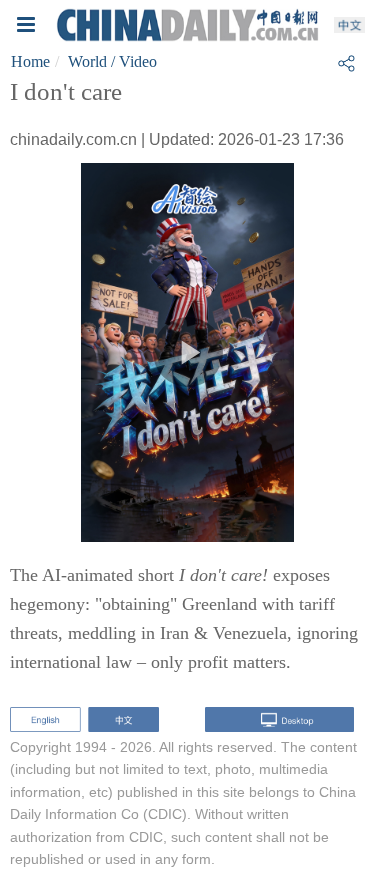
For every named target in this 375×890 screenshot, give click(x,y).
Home (30, 61)
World (87, 61)
